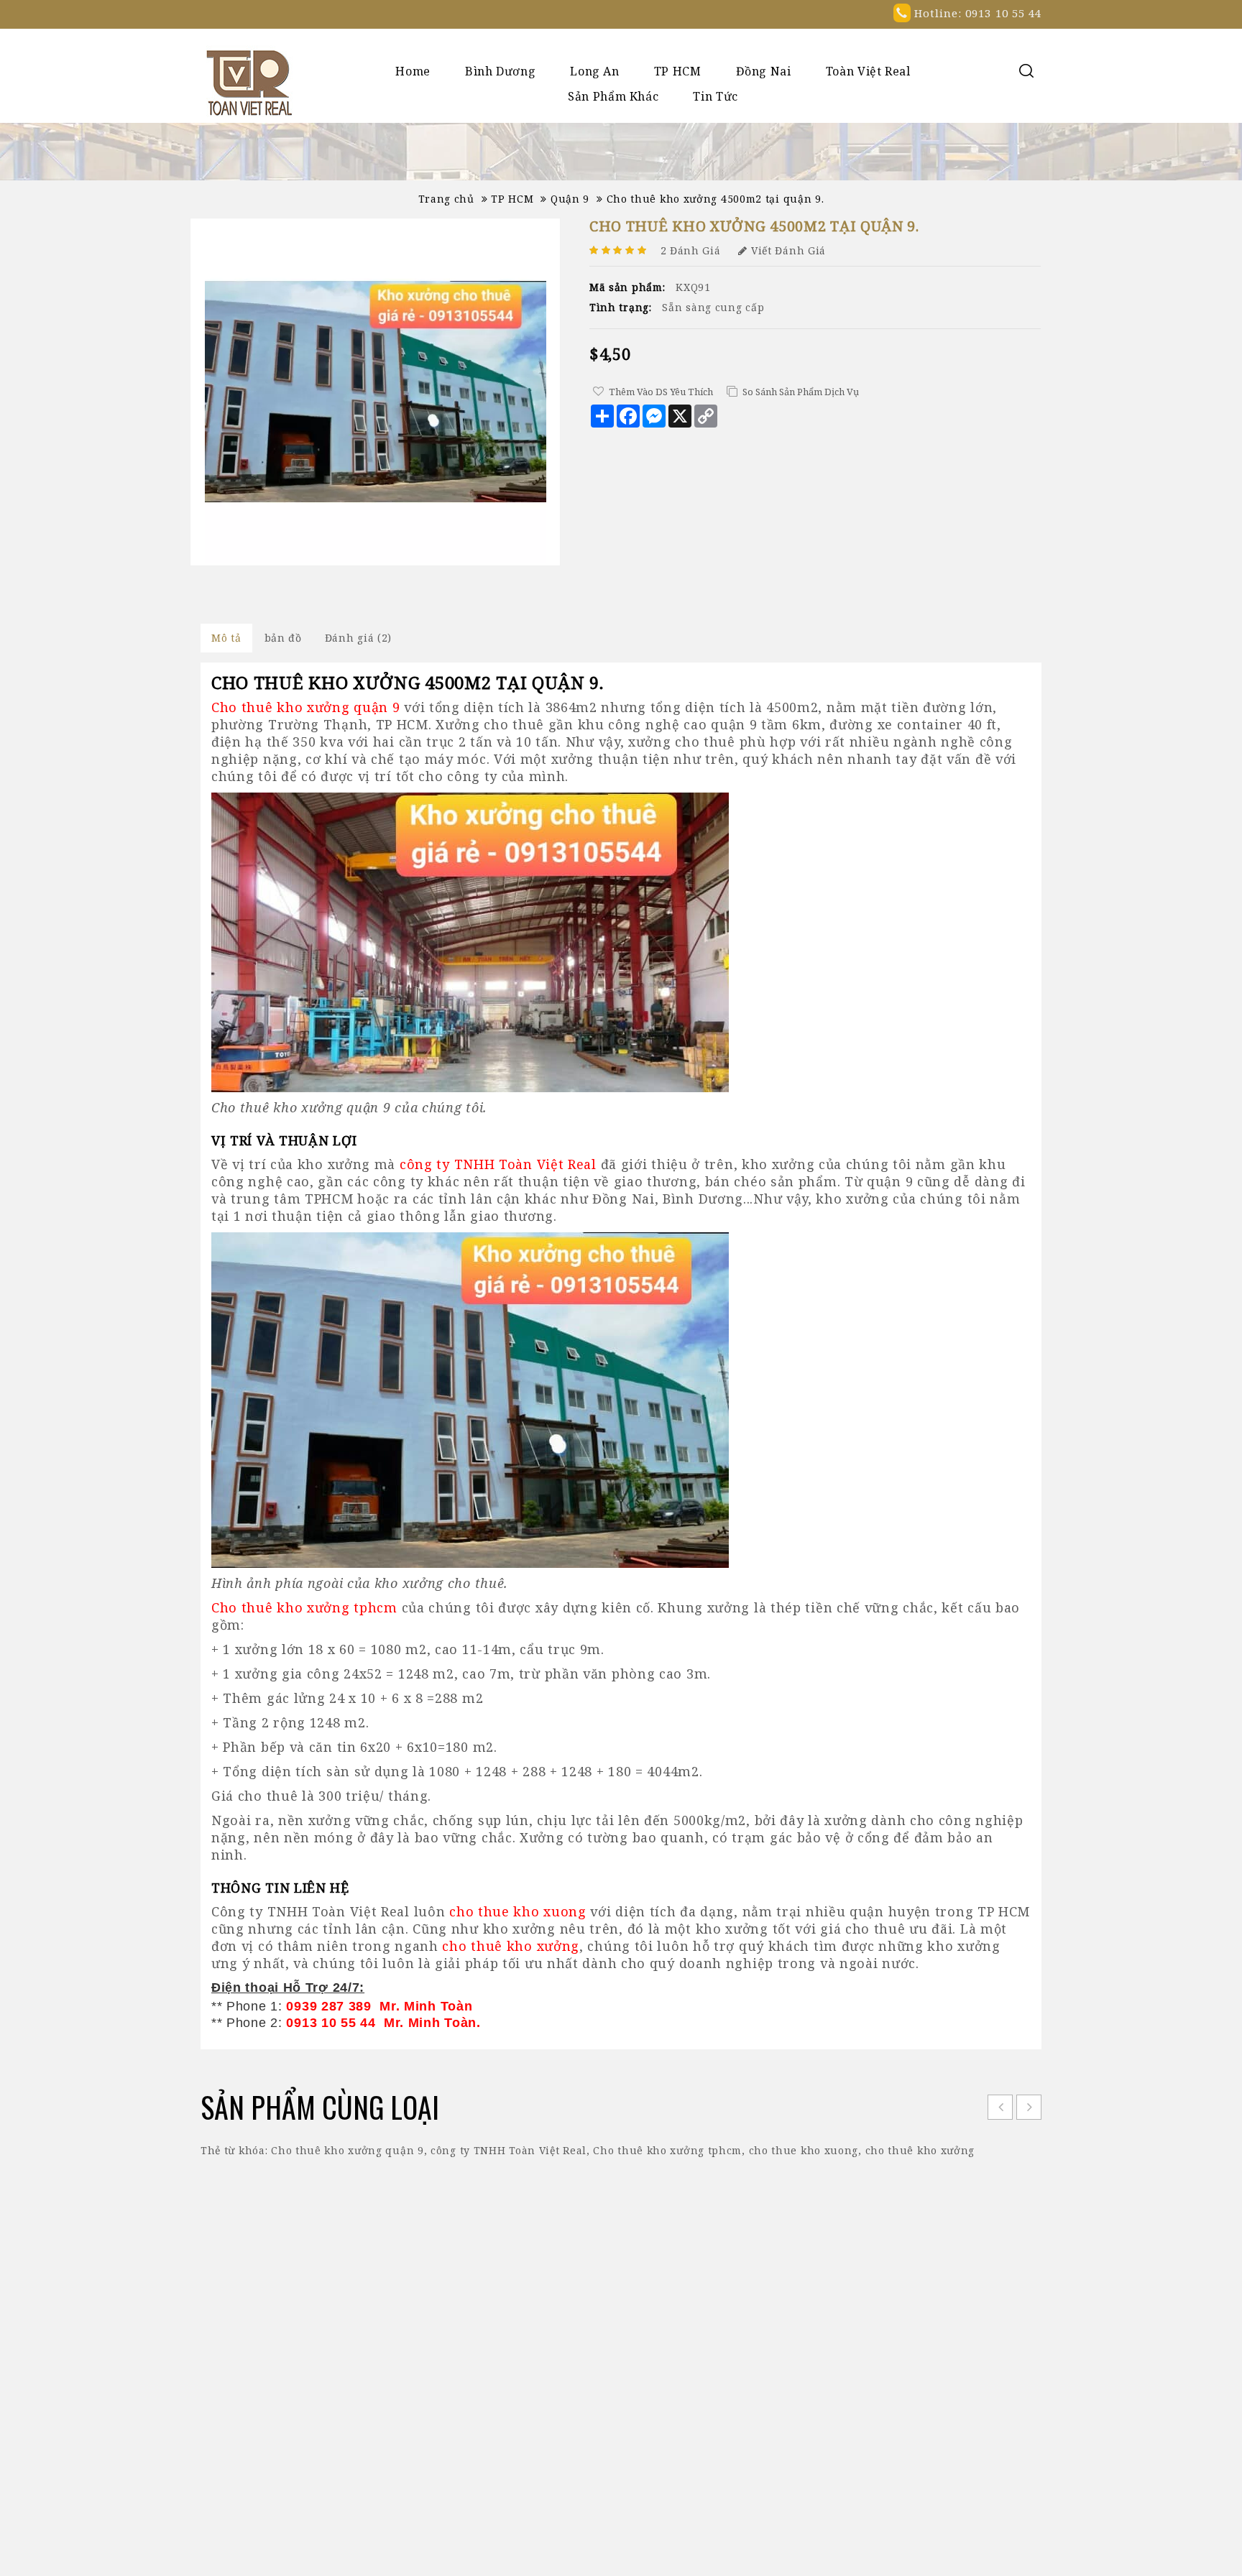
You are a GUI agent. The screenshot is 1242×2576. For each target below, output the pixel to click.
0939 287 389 (876, 2341)
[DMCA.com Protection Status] (621, 2546)
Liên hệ (560, 2362)
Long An (594, 71)
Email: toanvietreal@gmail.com (880, 2364)
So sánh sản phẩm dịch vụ (801, 392)
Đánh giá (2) (358, 638)
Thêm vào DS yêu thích (661, 392)
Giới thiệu (567, 2297)
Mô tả (226, 638)
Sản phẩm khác (613, 96)
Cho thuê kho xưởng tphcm (667, 2150)
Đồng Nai (764, 71)
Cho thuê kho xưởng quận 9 (348, 2150)
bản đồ (283, 638)
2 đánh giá (691, 250)
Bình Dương (500, 71)
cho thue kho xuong (804, 2150)
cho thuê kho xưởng (920, 2150)
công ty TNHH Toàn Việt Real (509, 2150)
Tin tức (715, 96)
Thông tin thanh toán (598, 2318)
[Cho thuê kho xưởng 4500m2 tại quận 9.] (375, 392)
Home (413, 71)
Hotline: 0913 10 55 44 (976, 13)
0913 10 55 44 (959, 2341)
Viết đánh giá (788, 250)
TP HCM (678, 71)
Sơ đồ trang (571, 2340)
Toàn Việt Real (868, 71)
